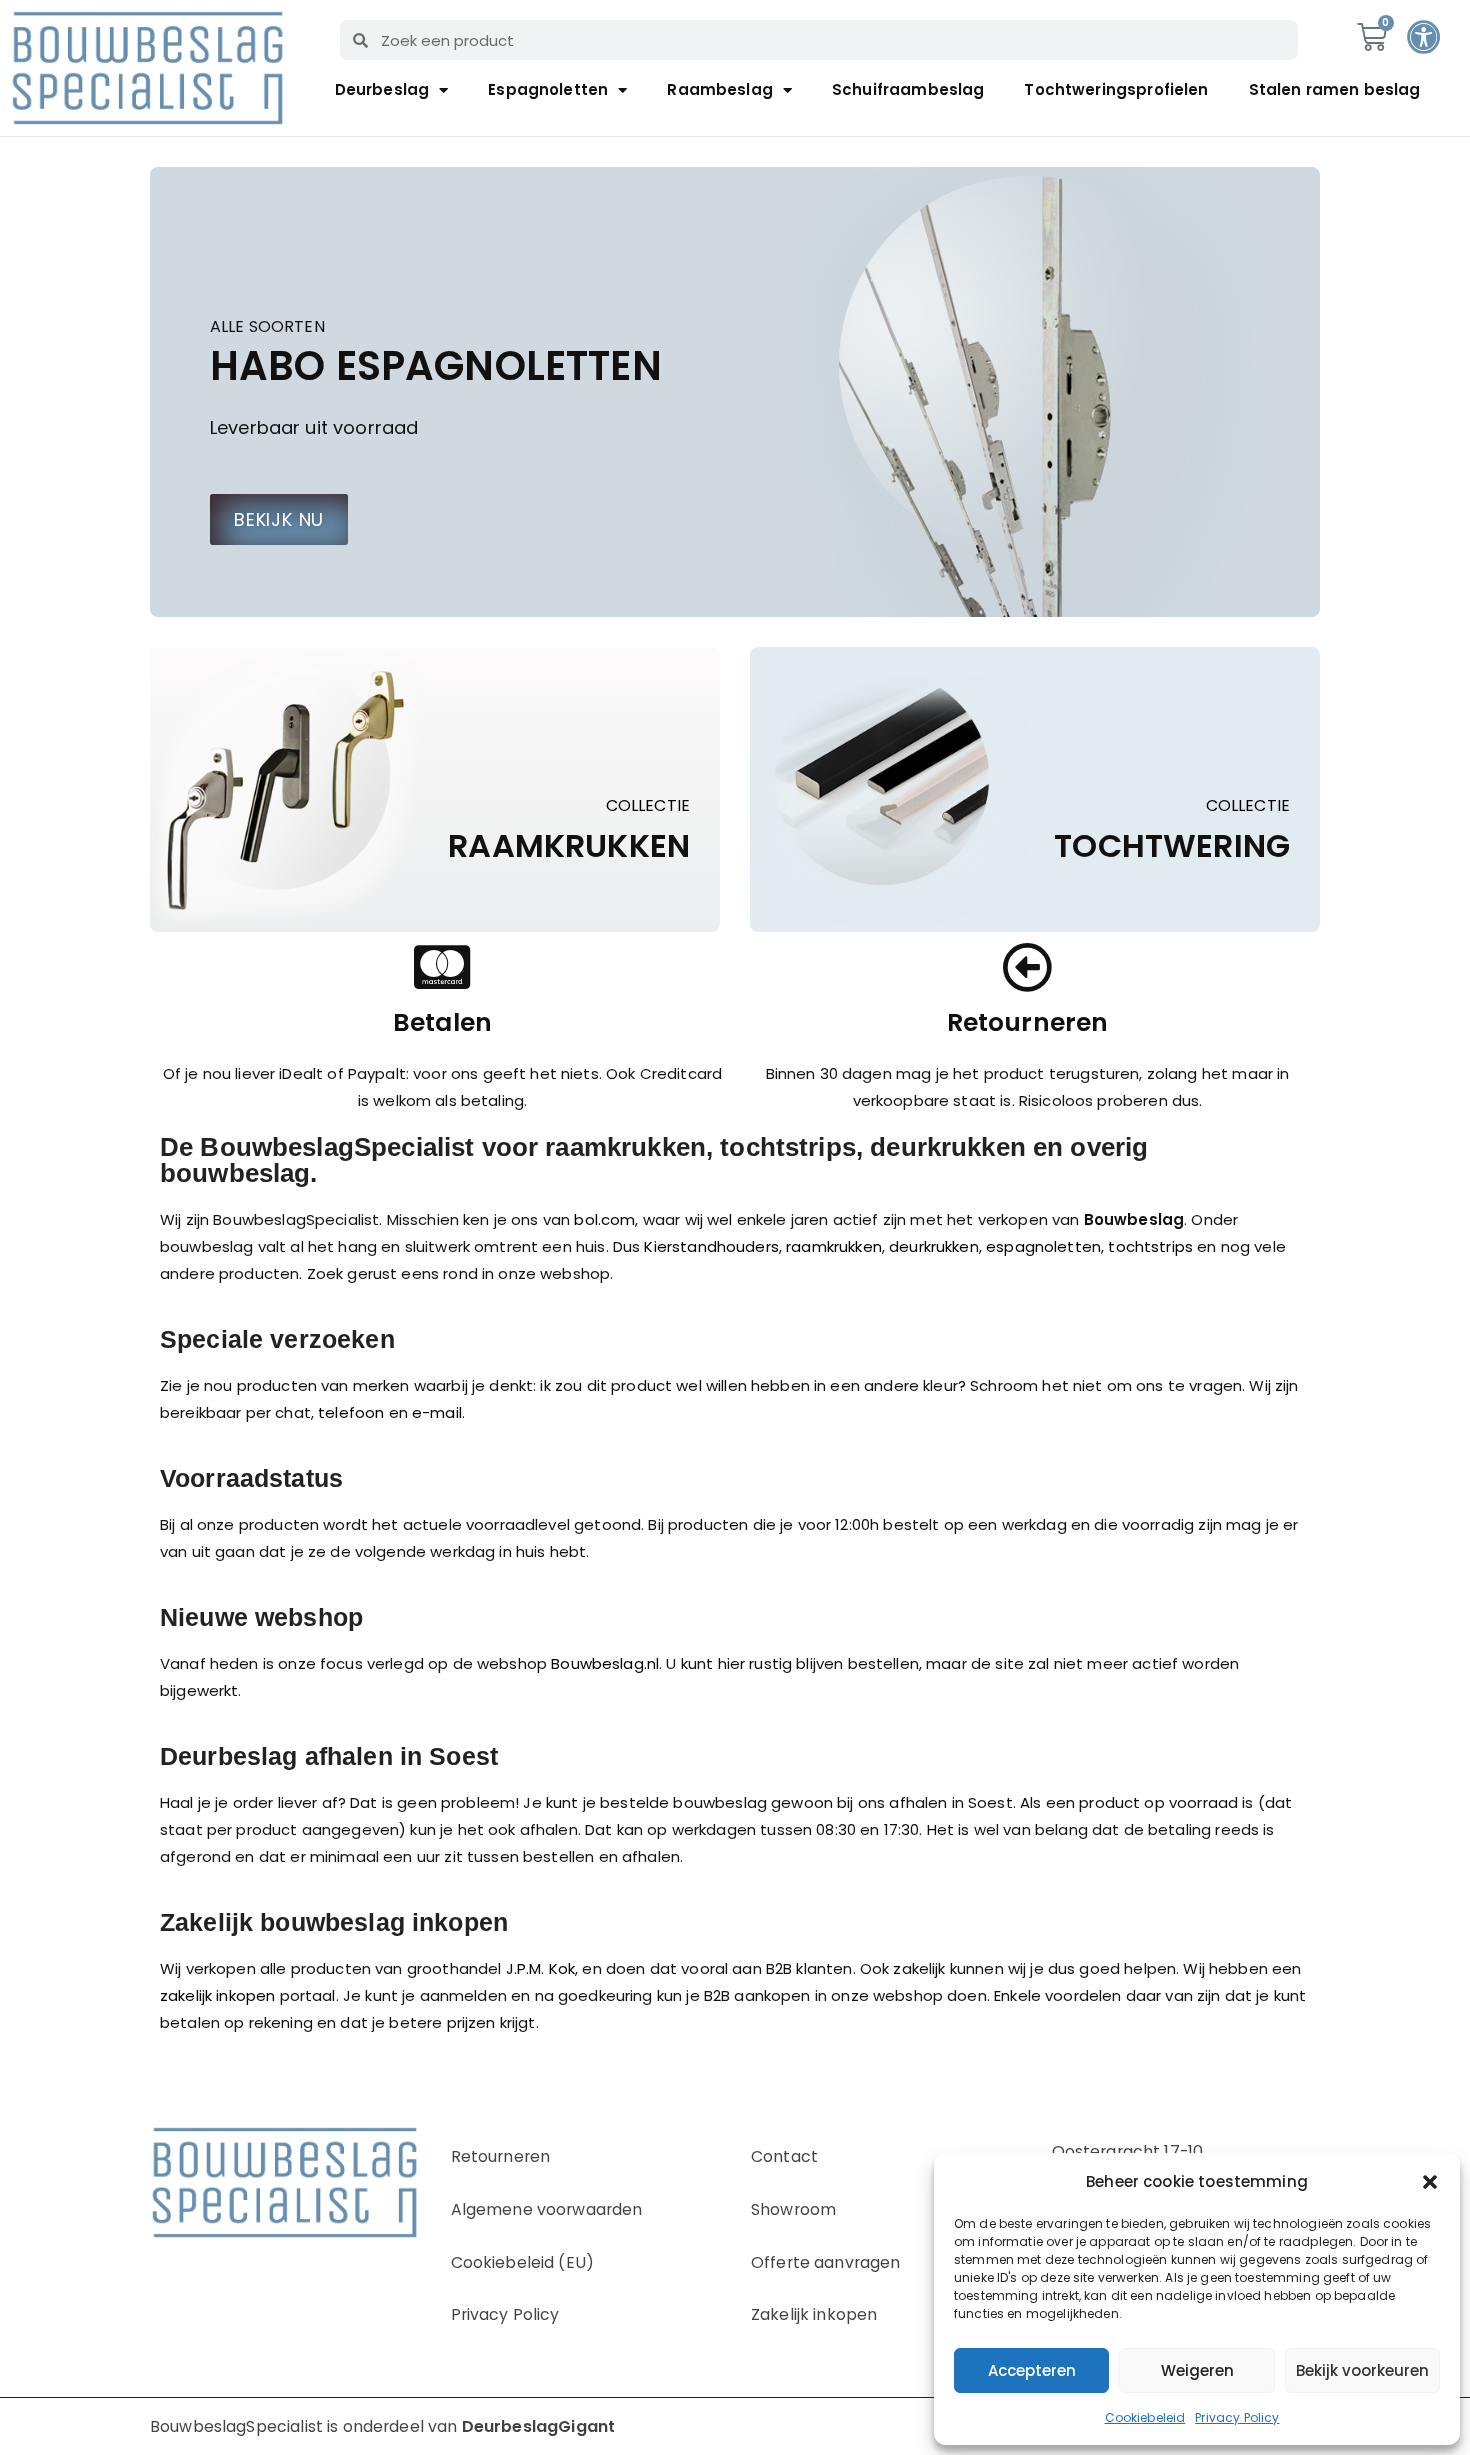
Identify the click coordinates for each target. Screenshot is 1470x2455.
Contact (784, 2156)
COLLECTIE (648, 806)
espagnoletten (1043, 1246)
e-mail (437, 1412)
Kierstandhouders (711, 1246)
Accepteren (1032, 2370)
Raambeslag (720, 89)
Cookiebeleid (1145, 2417)
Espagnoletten (548, 89)
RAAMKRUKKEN (569, 846)
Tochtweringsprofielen (1116, 89)
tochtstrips (1150, 1246)
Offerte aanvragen (826, 2262)
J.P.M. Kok (541, 1968)
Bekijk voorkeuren (1362, 2370)
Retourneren (501, 2156)
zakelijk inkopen (217, 1995)
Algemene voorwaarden (547, 2209)
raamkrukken (834, 1246)
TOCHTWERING (1172, 846)
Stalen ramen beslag (1335, 89)
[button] (1430, 2182)
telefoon (351, 1412)
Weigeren (1197, 2370)
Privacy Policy (1237, 2417)
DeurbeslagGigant (538, 2426)
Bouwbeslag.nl (605, 1663)
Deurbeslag (382, 89)
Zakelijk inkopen (814, 2314)
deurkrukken (934, 1246)
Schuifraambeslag (908, 89)
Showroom (793, 2209)
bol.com (604, 1219)
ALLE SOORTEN (267, 327)
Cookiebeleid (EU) (523, 2262)
